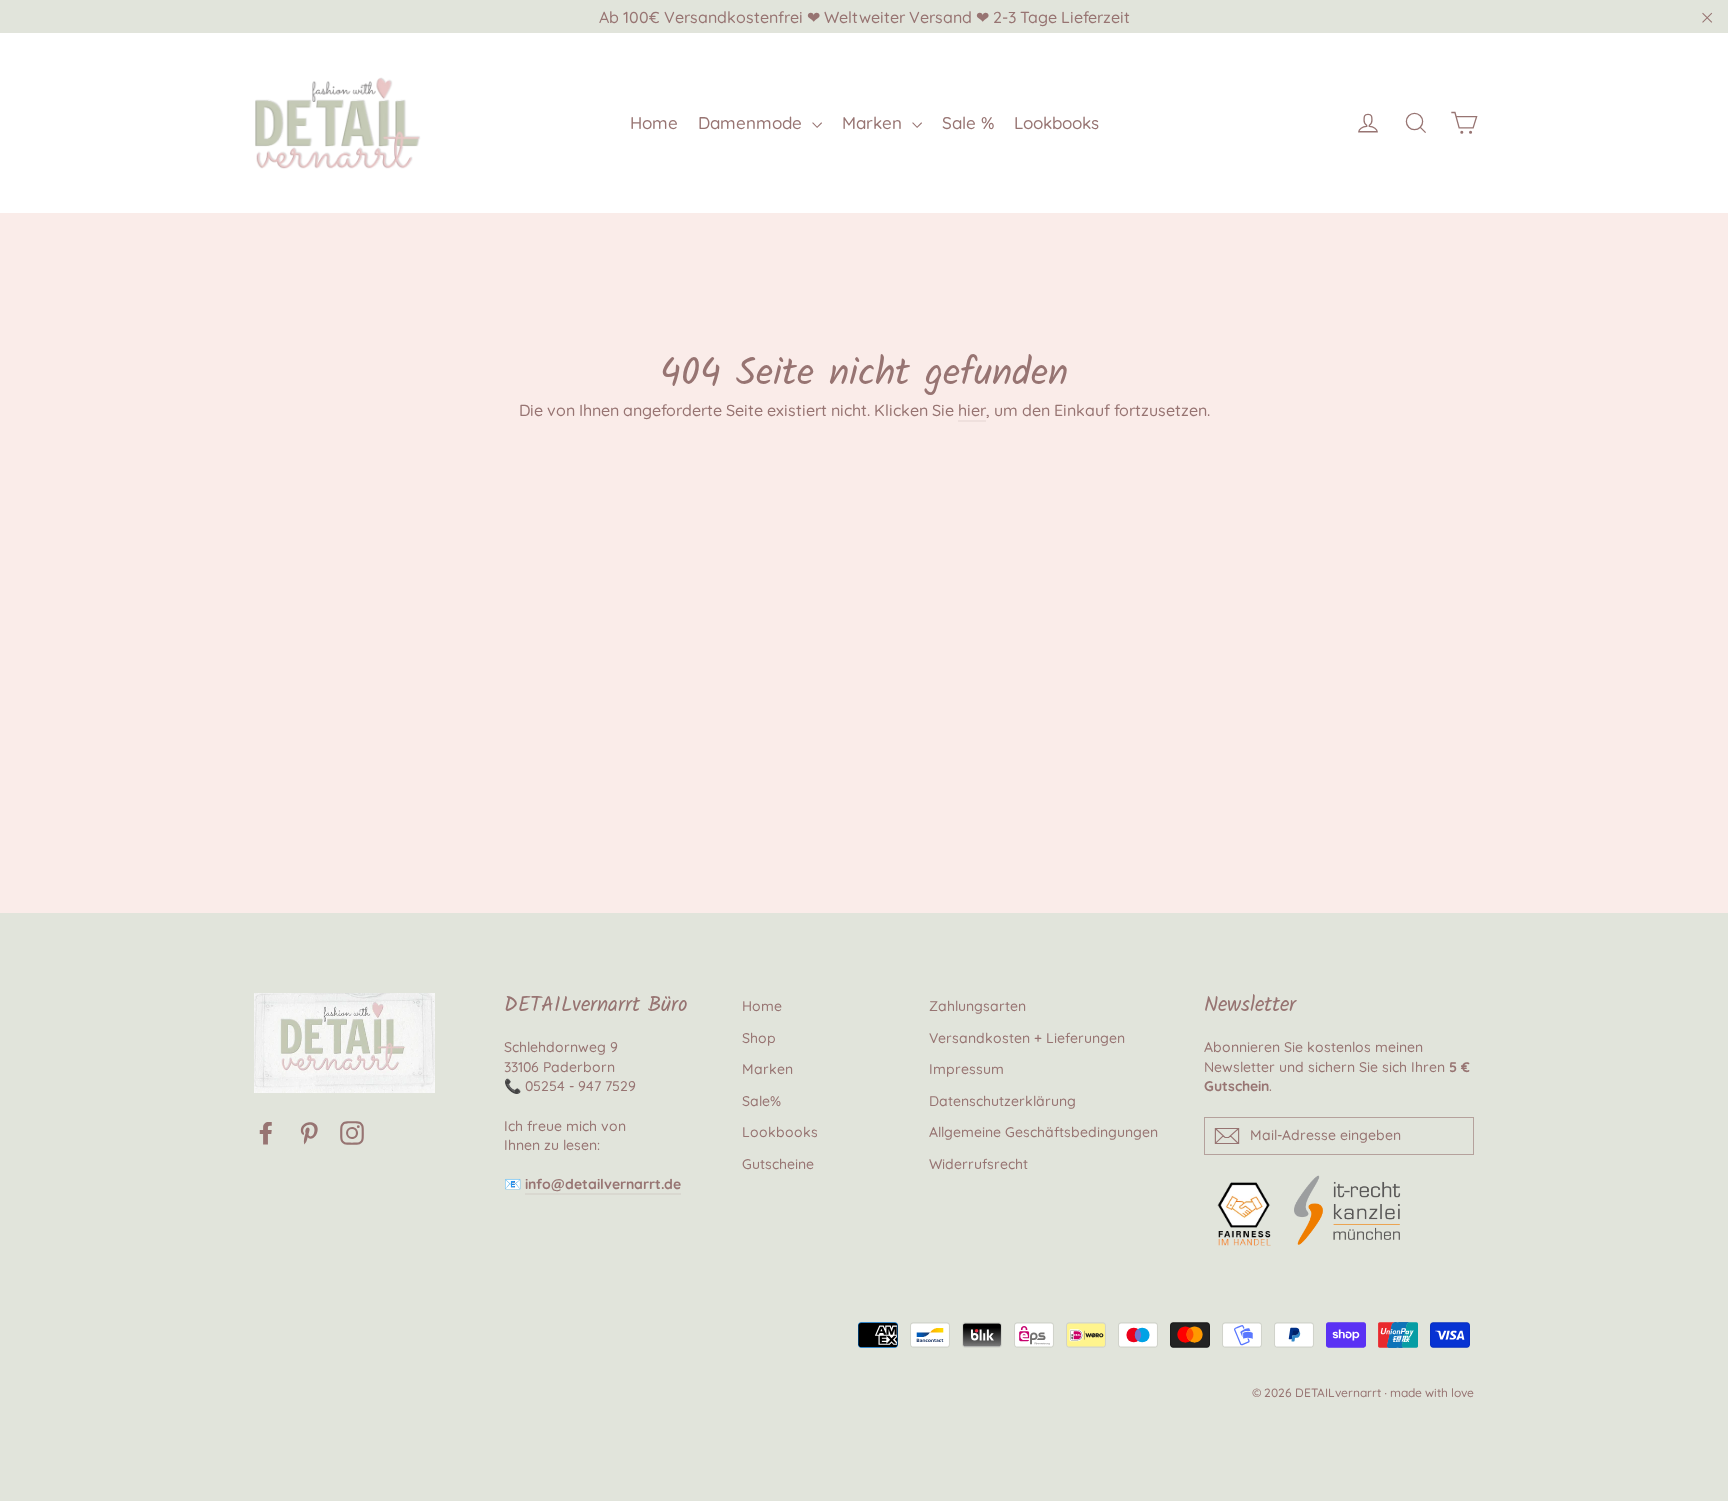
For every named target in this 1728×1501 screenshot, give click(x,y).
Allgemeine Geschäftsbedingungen (1043, 1132)
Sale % (968, 122)
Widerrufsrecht (978, 1164)
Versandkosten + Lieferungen (1027, 1038)
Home (654, 122)
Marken (874, 122)
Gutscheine (778, 1164)
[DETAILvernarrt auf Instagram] (352, 1132)
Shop (759, 1038)
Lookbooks (1056, 122)
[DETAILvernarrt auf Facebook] (266, 1132)
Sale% (761, 1101)
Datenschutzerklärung (1002, 1101)
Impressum (966, 1069)
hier (972, 410)
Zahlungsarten (977, 1006)
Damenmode (752, 122)
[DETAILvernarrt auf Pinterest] (309, 1132)
